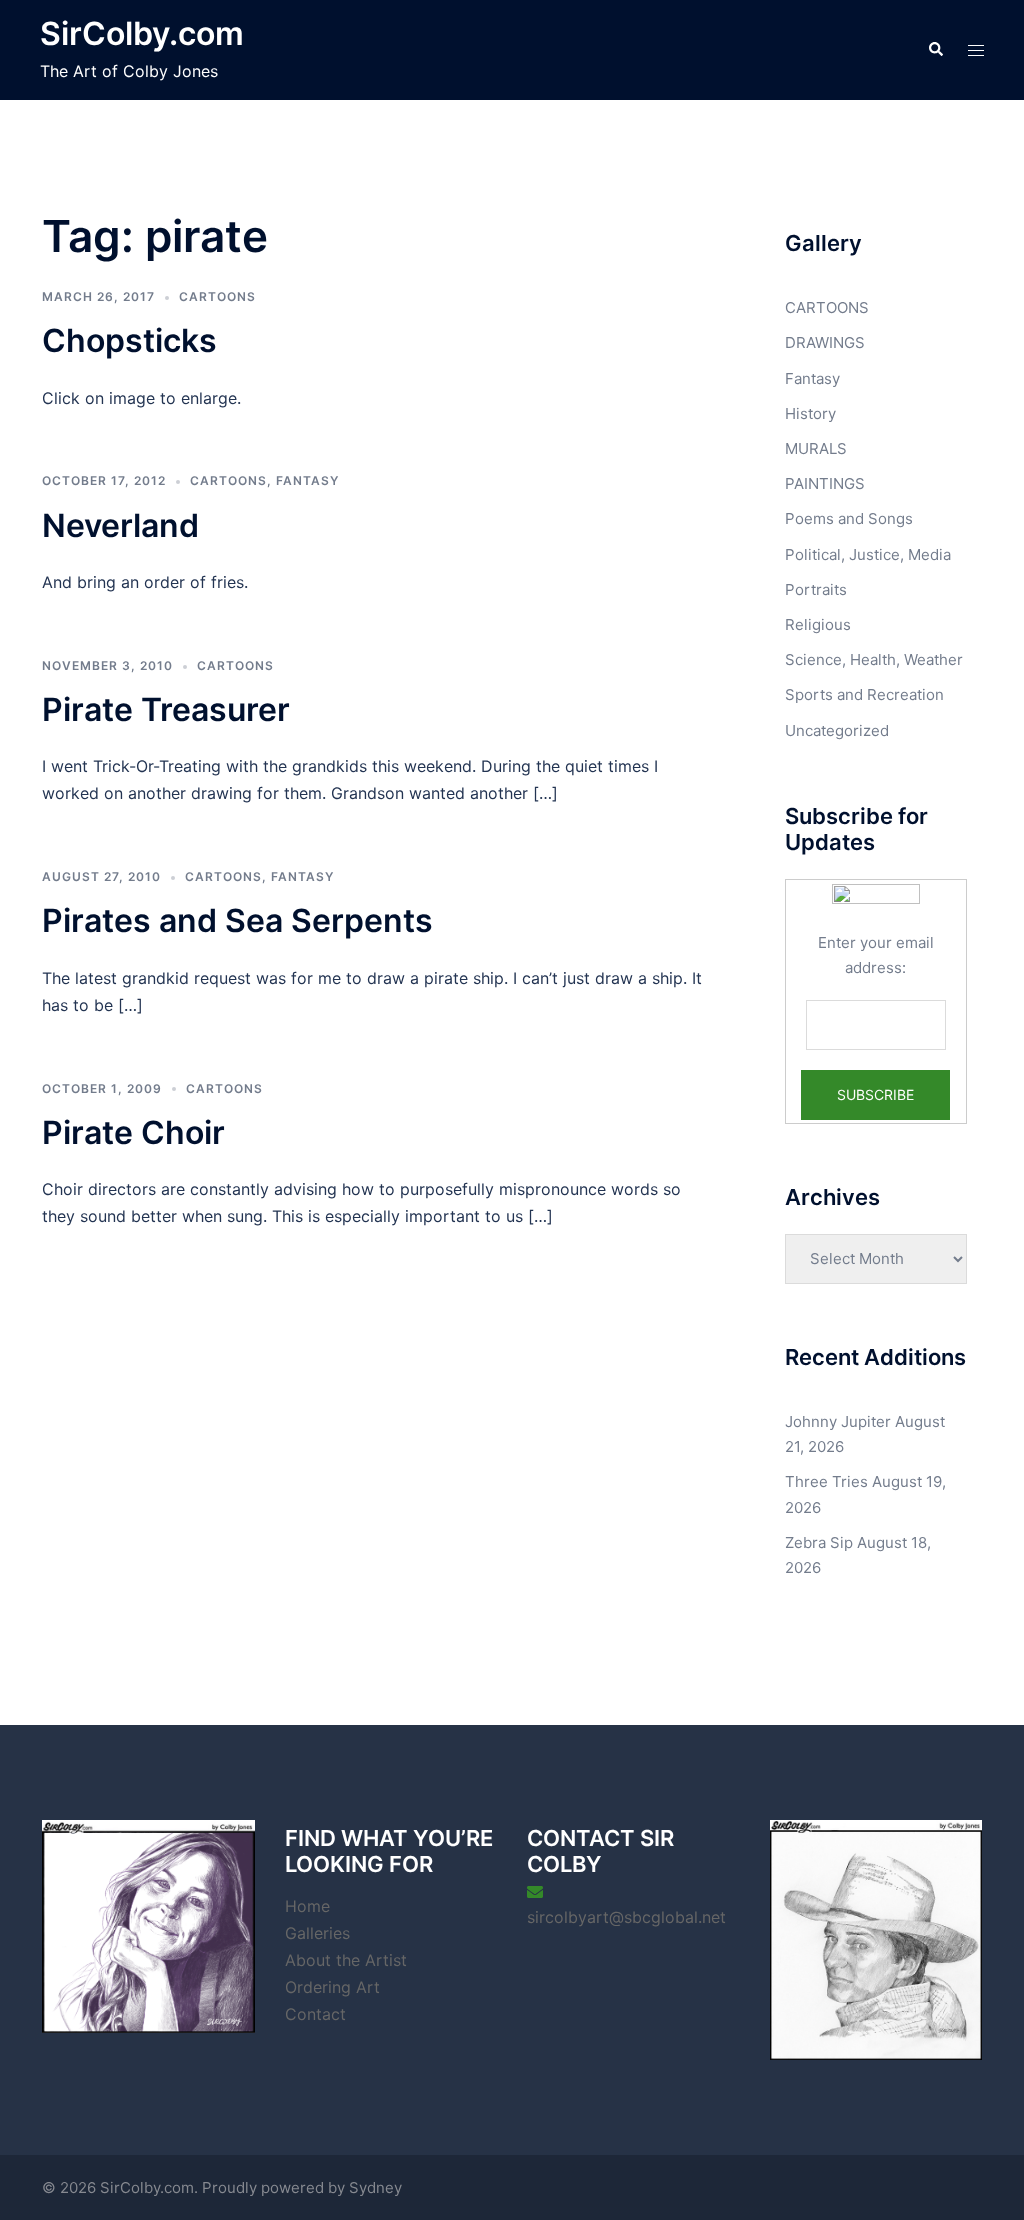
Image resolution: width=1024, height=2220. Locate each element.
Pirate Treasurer (166, 709)
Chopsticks (129, 340)
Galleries (317, 1933)
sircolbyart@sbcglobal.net (626, 1917)
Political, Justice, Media (868, 554)
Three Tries (826, 1481)
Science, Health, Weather (874, 659)
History (810, 413)
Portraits (816, 589)
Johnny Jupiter (838, 1421)
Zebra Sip (819, 1542)
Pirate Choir (133, 1132)
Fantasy (307, 480)
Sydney (375, 2187)
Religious (818, 624)
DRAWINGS (825, 342)
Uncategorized (837, 730)
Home (307, 1906)
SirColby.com (142, 33)
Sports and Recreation (864, 694)
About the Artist (346, 1960)
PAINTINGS (825, 483)
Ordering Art (332, 1987)
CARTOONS (217, 296)
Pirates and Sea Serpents (237, 920)
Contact (315, 2014)
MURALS (816, 448)
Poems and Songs (849, 518)
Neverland (120, 525)
